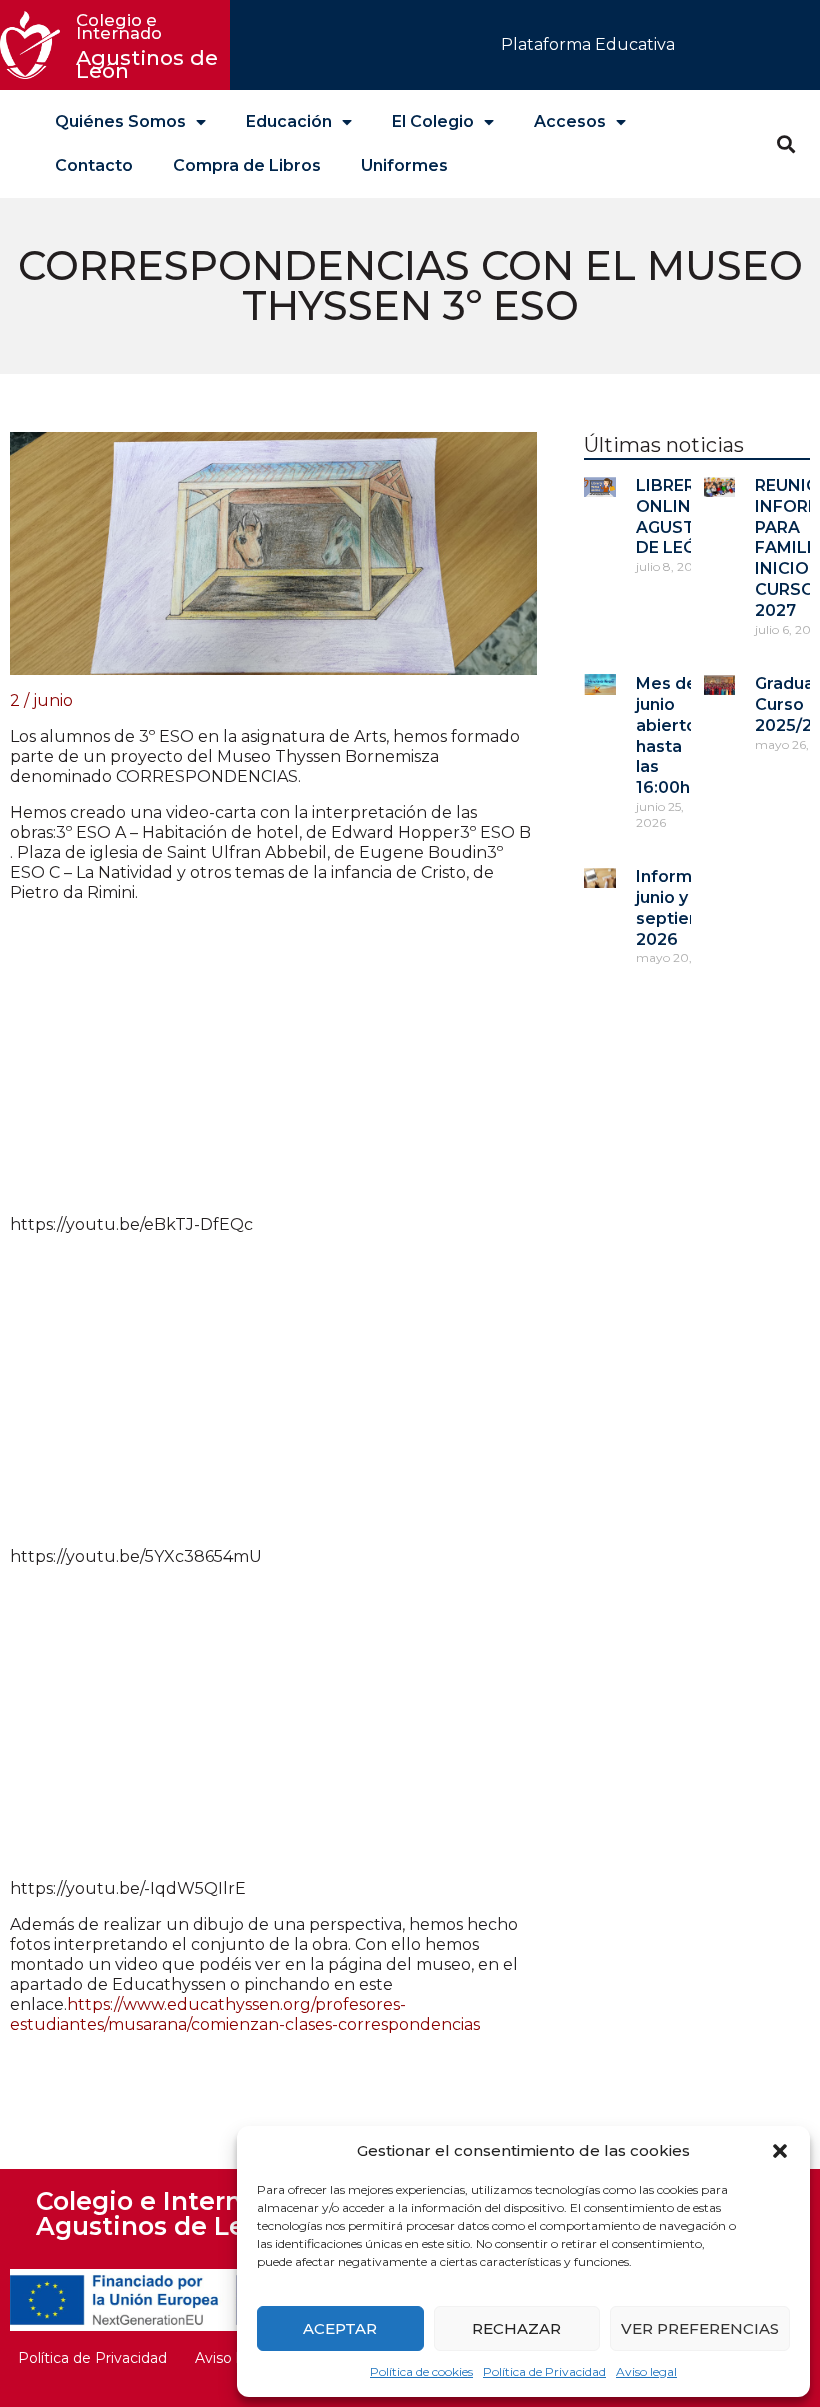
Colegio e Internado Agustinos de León (163, 2213)
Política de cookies (421, 2371)
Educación (289, 121)
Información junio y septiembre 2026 (686, 907)
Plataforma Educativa (588, 44)
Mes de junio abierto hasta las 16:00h (666, 735)
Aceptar (340, 2328)
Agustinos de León (150, 46)
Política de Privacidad (544, 2371)
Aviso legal (646, 2371)
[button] (780, 2151)
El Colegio (433, 121)
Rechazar (516, 2328)
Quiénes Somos (120, 121)
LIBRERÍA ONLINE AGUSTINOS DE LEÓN (687, 516)
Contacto (94, 165)
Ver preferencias (700, 2328)
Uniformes (404, 165)
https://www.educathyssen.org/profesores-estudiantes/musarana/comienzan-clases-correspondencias (245, 2014)
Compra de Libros (247, 165)
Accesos (570, 121)
